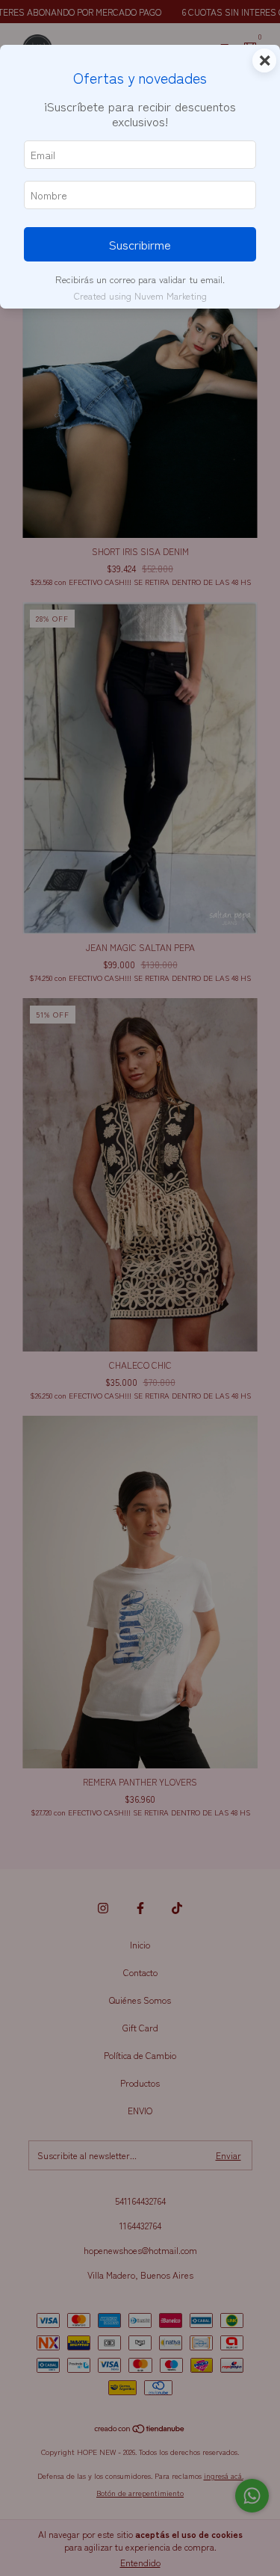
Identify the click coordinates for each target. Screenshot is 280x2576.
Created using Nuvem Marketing (140, 295)
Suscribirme (140, 244)
